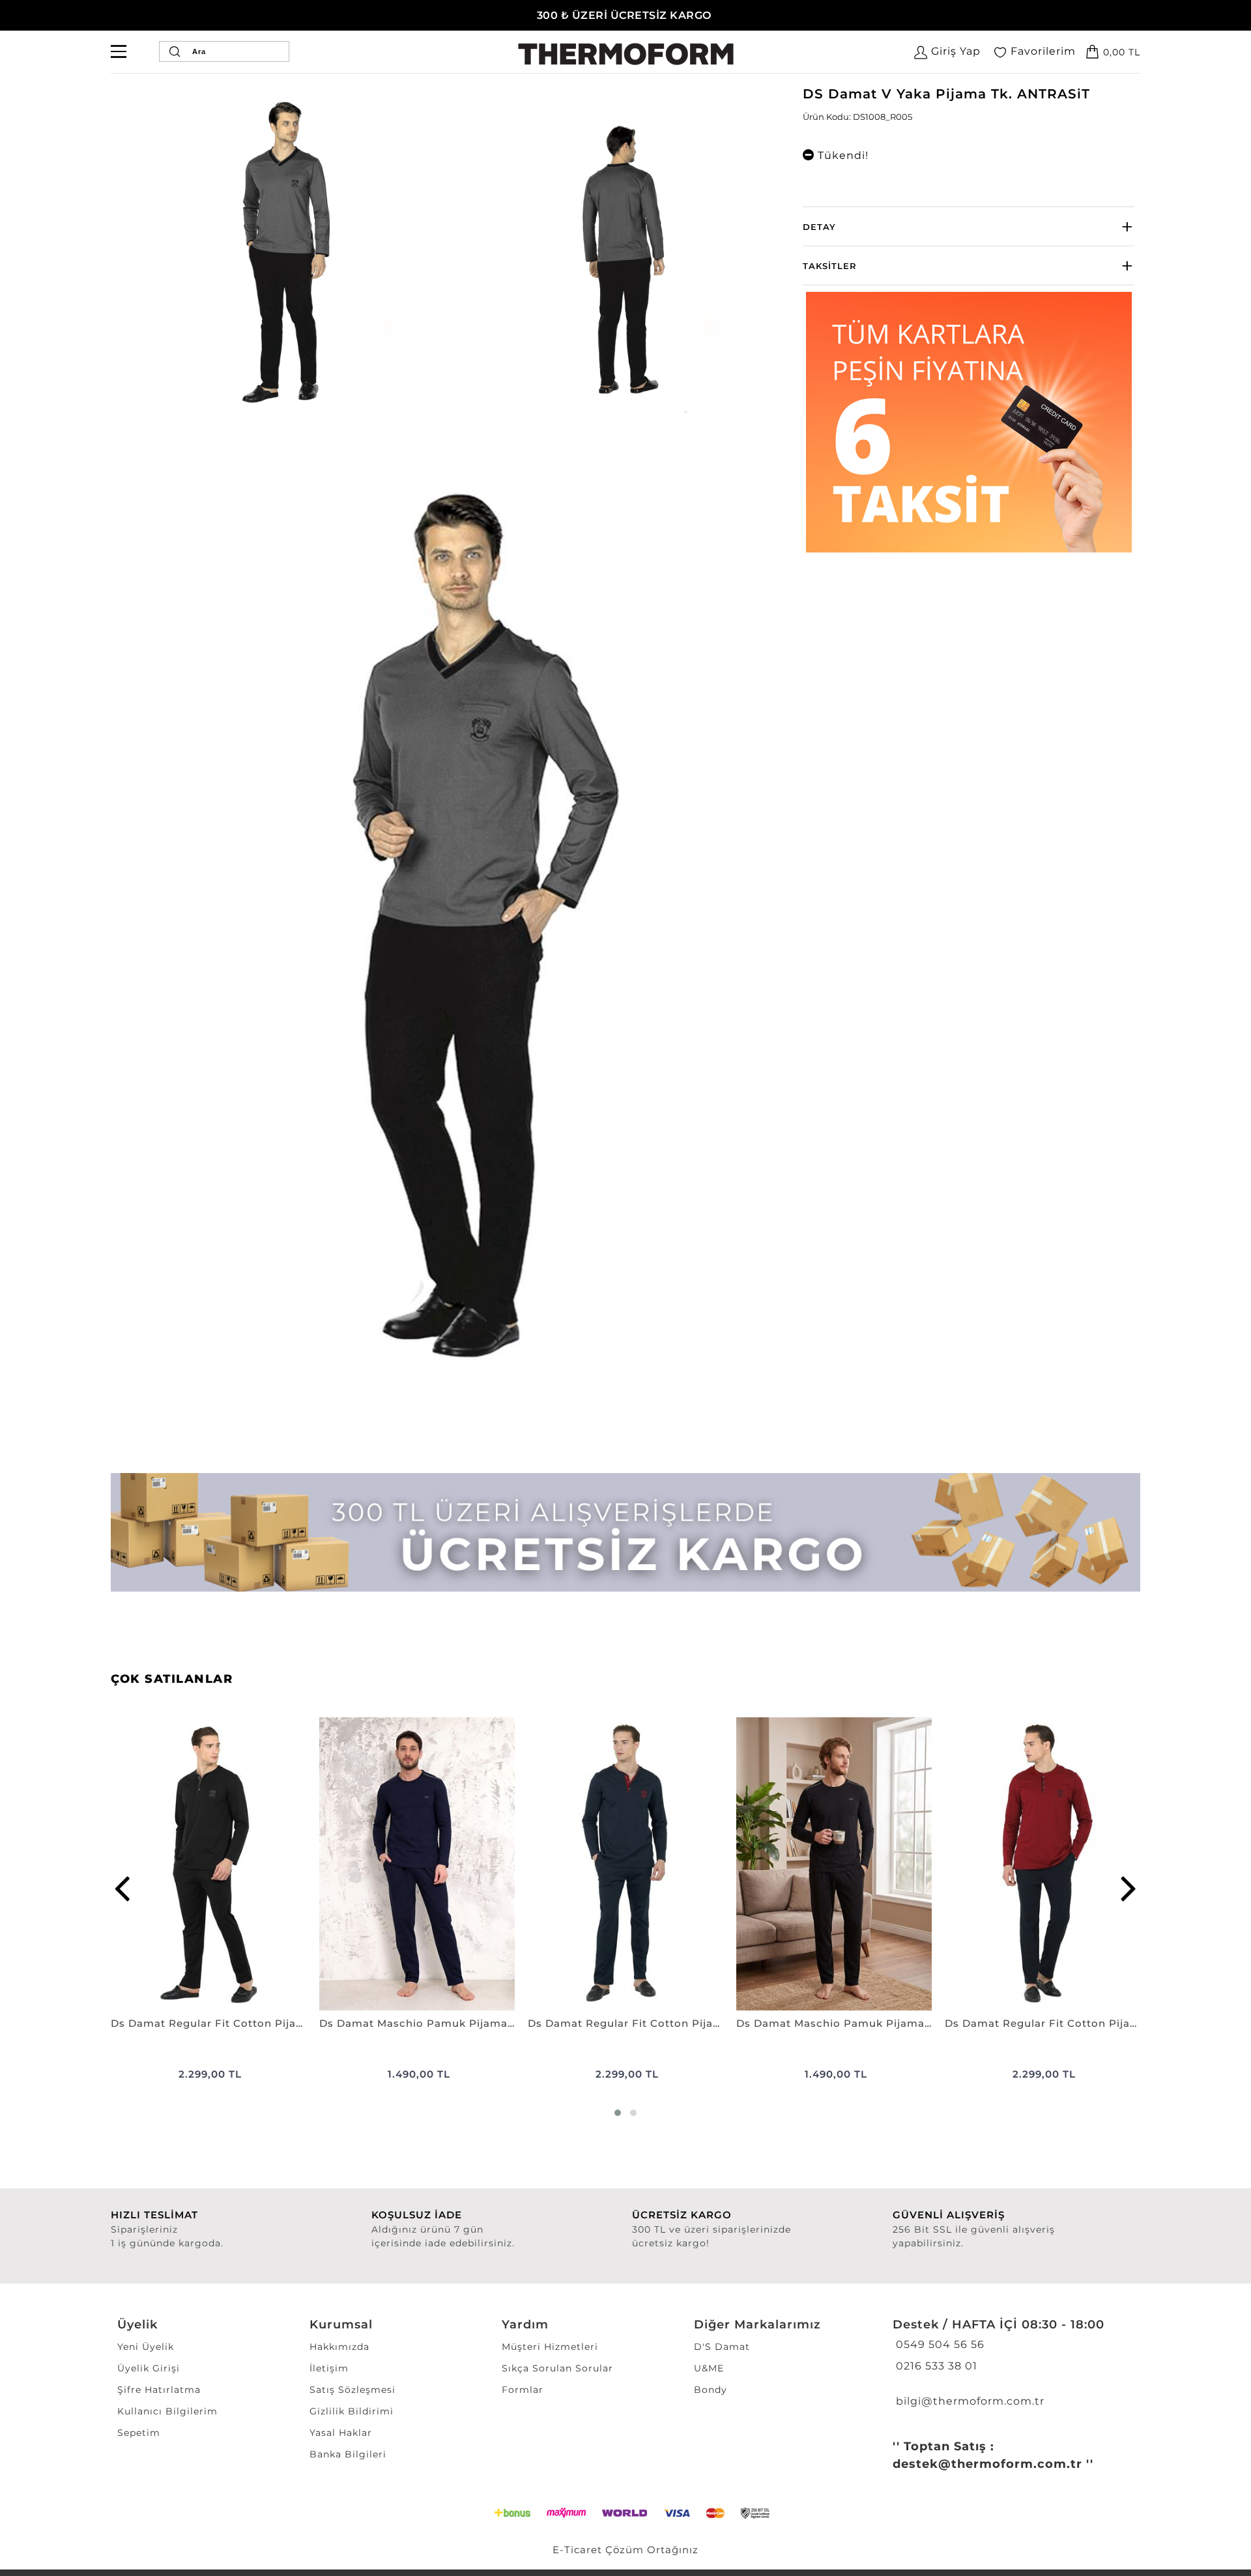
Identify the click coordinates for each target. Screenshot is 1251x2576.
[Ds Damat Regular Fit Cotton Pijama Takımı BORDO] (1042, 1864)
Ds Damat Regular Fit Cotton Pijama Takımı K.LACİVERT (625, 2023)
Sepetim (139, 2433)
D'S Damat (722, 2347)
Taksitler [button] (830, 266)
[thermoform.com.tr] (626, 54)
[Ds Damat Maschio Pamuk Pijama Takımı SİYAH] (834, 1864)
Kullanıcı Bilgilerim (167, 2411)
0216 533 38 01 (935, 2366)
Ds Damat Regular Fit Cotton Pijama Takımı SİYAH (208, 2023)
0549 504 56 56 (939, 2344)
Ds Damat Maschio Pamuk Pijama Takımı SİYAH (834, 2023)
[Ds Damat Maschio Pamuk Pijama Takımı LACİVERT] (417, 1864)
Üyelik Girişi (149, 2368)
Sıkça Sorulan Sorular (557, 2368)
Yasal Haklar (341, 2433)
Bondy (711, 2390)
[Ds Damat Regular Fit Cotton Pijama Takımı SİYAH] (208, 1864)
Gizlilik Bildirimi (352, 2411)
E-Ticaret (577, 2550)
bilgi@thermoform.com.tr (969, 2401)
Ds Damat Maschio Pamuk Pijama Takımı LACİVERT (417, 2023)
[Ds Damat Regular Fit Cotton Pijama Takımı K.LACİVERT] (625, 1864)
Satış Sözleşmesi (352, 2390)
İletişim (329, 2368)
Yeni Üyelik (146, 2347)
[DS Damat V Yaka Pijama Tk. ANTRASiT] (284, 250)
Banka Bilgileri (348, 2454)
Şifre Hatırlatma (159, 2390)
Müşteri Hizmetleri (550, 2347)
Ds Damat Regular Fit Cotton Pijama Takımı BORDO (1042, 2023)
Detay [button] (819, 227)
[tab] (969, 226)
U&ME (709, 2368)
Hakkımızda (339, 2347)
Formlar (523, 2390)
